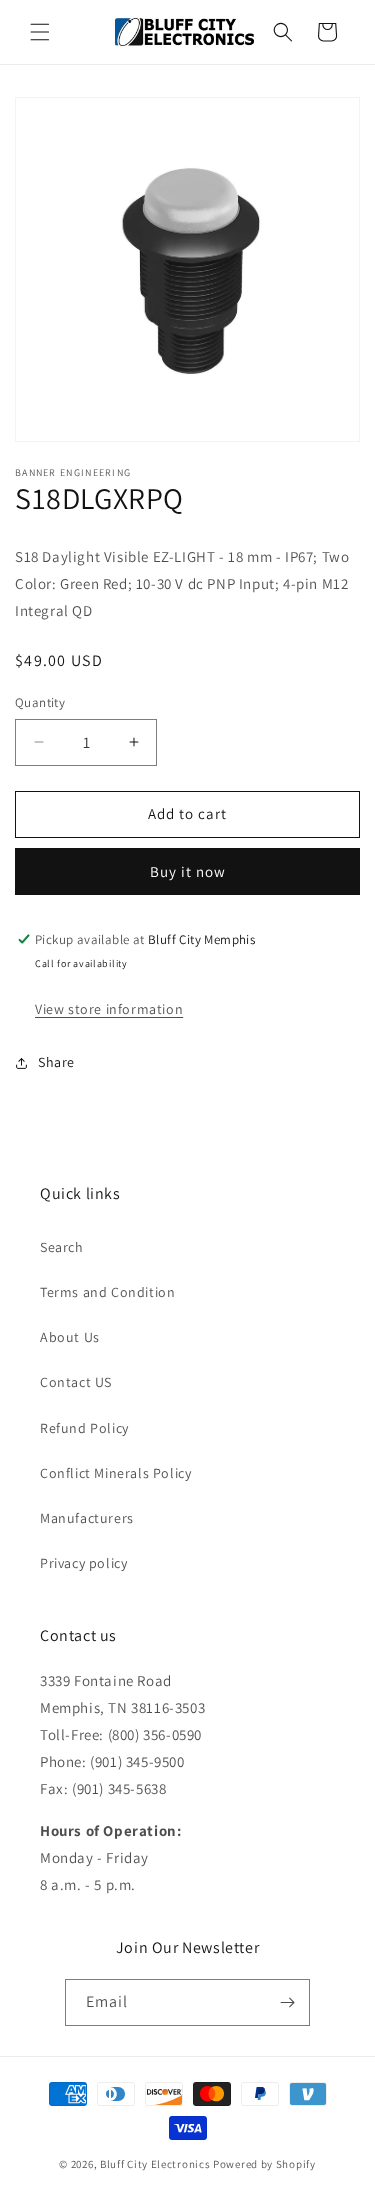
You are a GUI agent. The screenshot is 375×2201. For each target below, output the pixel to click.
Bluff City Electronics (156, 2164)
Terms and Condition (107, 1292)
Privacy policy (83, 1563)
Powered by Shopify (264, 2164)
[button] (40, 32)
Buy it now (188, 871)
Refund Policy (84, 1428)
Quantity (40, 702)
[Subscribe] (287, 2002)
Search (62, 1247)
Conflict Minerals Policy (115, 1473)
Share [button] (56, 1062)
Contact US (76, 1382)
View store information (109, 1009)
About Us (70, 1337)
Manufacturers (87, 1518)
